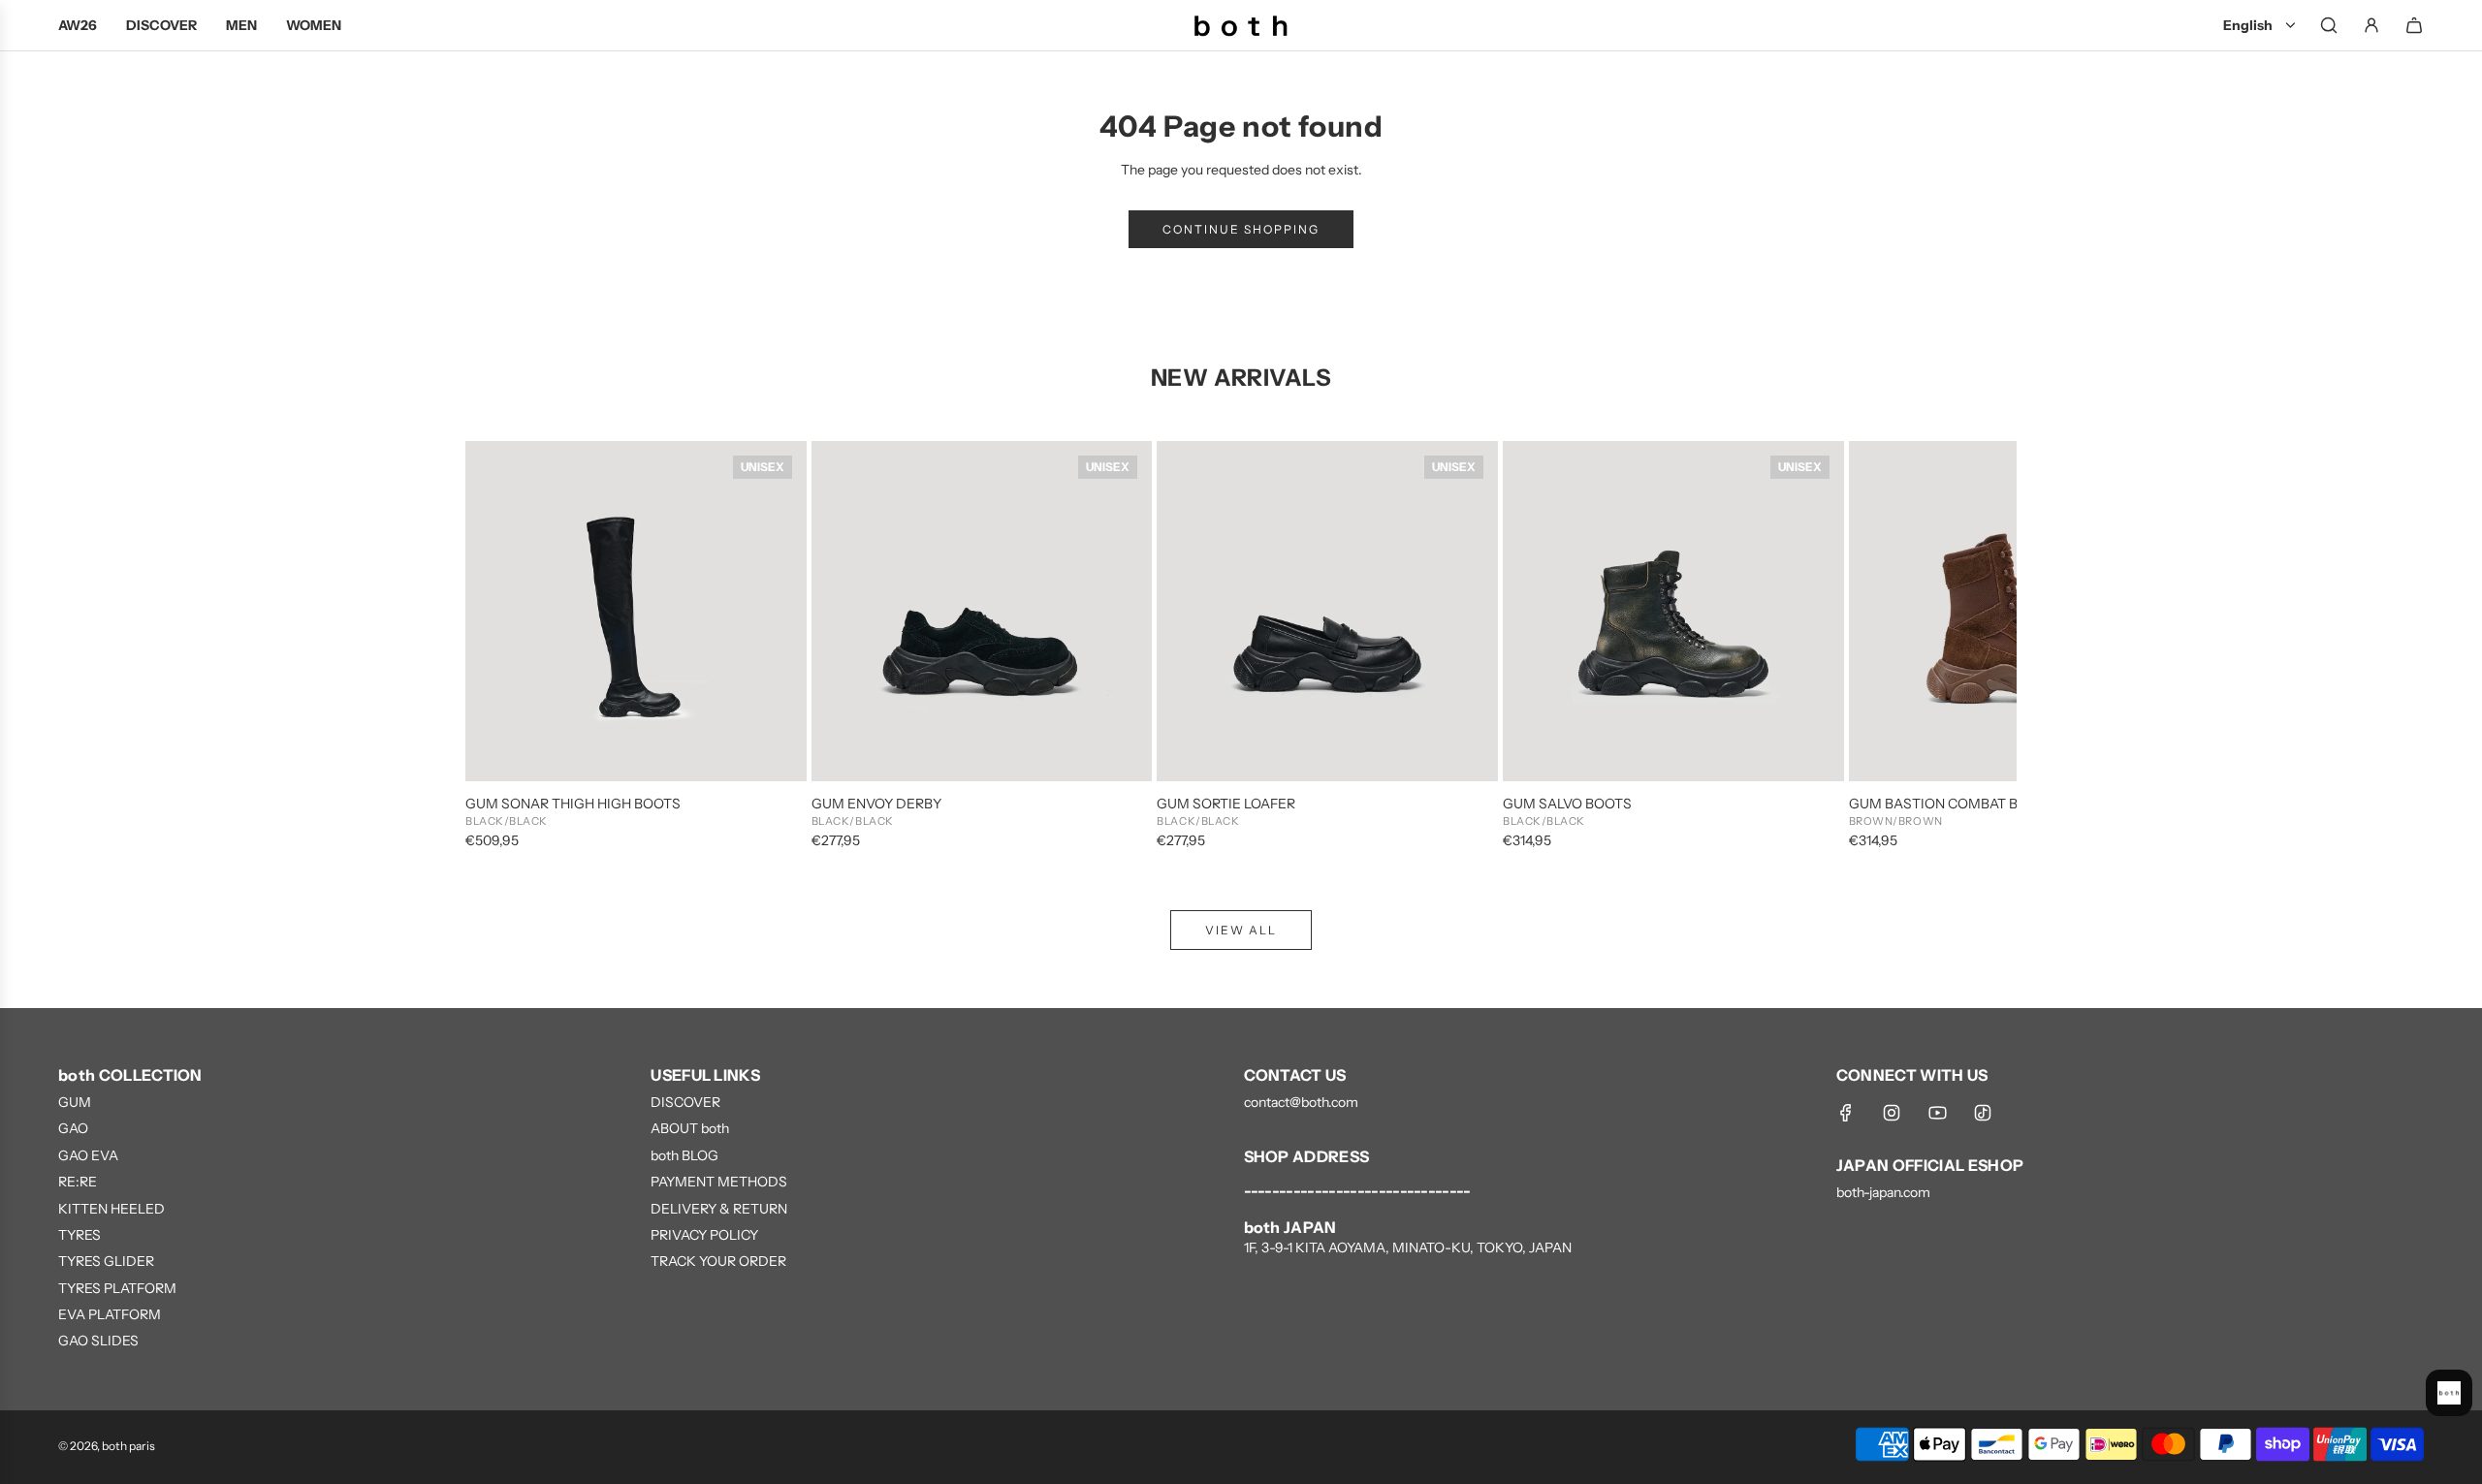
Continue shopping (1241, 229)
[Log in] (2371, 25)
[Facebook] (1846, 1113)
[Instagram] (1892, 1113)
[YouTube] (1937, 1113)
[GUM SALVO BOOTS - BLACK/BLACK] (1673, 612)
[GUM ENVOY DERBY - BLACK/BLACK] (982, 612)
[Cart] (2414, 25)
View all (1241, 930)
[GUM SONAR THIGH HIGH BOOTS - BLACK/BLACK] (636, 612)
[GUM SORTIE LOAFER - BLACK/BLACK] (1327, 612)
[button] (501, 647)
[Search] (2329, 25)
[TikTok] (1983, 1113)
